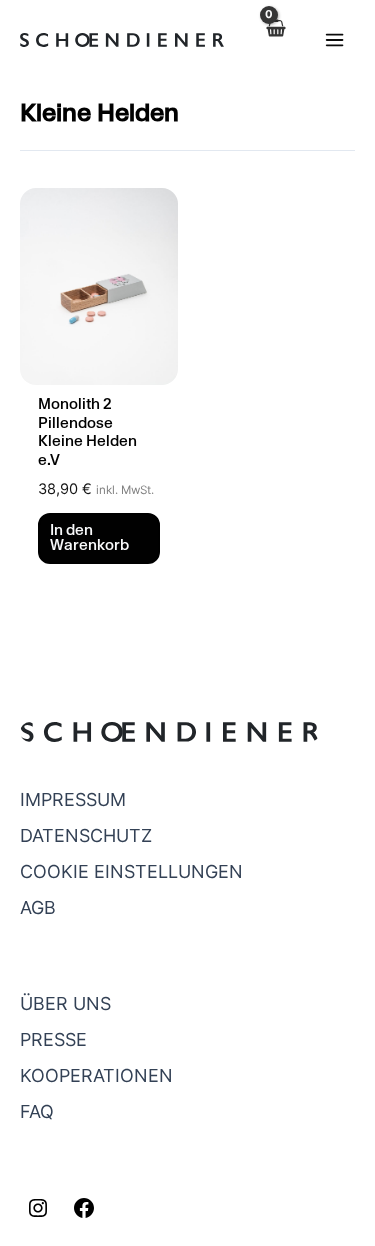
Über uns (65, 1003)
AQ (41, 1111)
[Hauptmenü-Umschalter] (334, 39)
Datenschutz (86, 835)
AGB (38, 907)
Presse (53, 1039)
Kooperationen (96, 1075)
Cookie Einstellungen (131, 871)
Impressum (73, 799)
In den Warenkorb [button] (89, 539)
